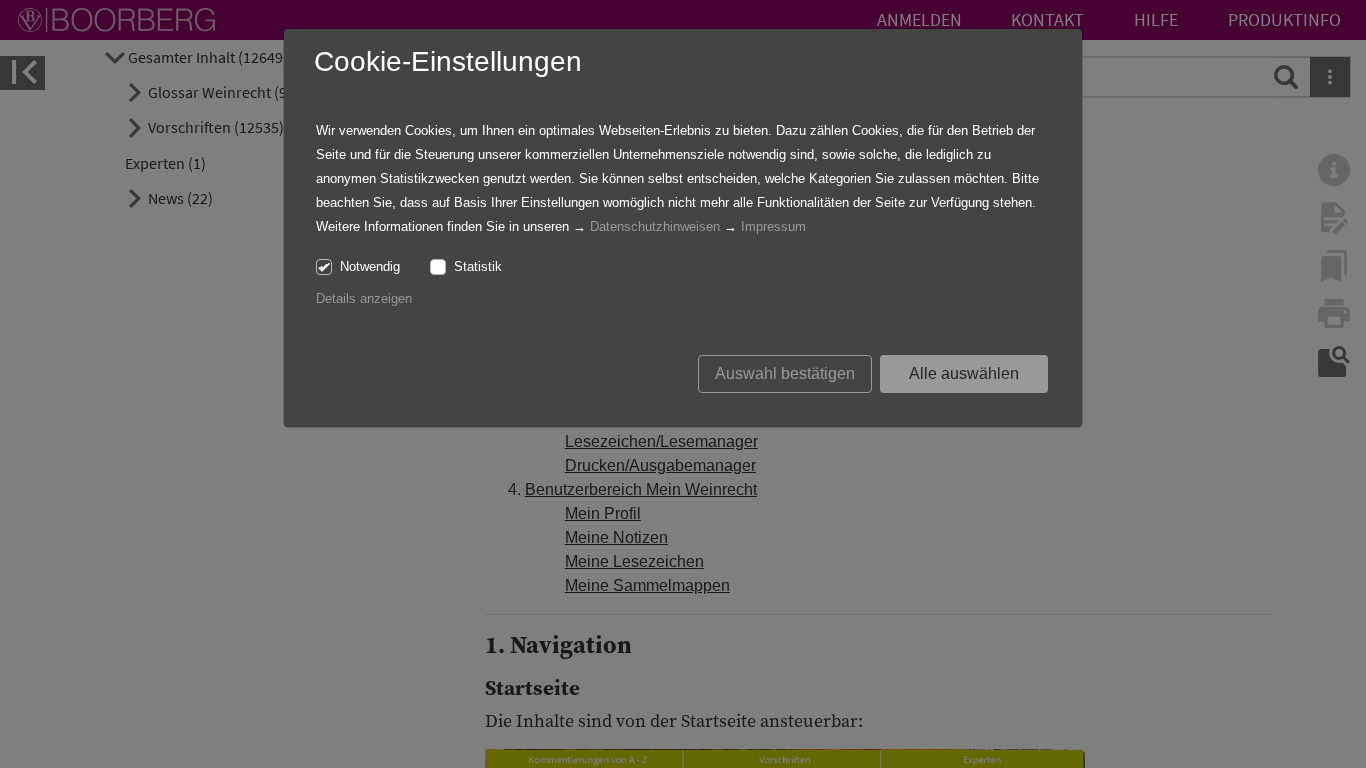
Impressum (773, 226)
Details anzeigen (364, 298)
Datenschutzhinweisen (655, 226)
